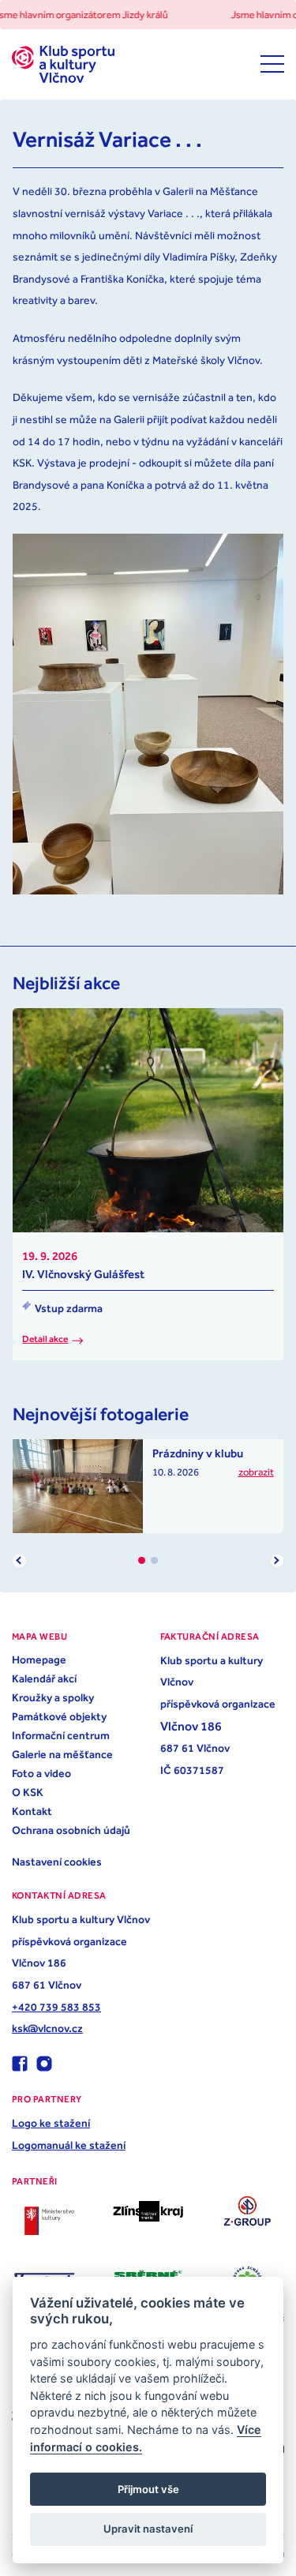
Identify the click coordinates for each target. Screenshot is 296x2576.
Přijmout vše (148, 2489)
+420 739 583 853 (56, 2007)
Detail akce (45, 1339)
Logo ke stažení (51, 2123)
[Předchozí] (19, 1561)
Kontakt (32, 1811)
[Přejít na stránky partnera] (49, 2221)
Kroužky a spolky (53, 1697)
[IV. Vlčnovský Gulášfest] (148, 1120)
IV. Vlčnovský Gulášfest (83, 1274)
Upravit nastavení (148, 2529)
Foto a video (41, 1773)
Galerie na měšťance (62, 1754)
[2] (154, 1560)
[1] (142, 1560)
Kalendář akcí (44, 1678)
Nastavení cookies (57, 1862)
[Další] (277, 1561)
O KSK (28, 1792)
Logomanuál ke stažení (69, 2145)
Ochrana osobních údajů (71, 1830)
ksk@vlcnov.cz (47, 2028)
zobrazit (256, 1472)
